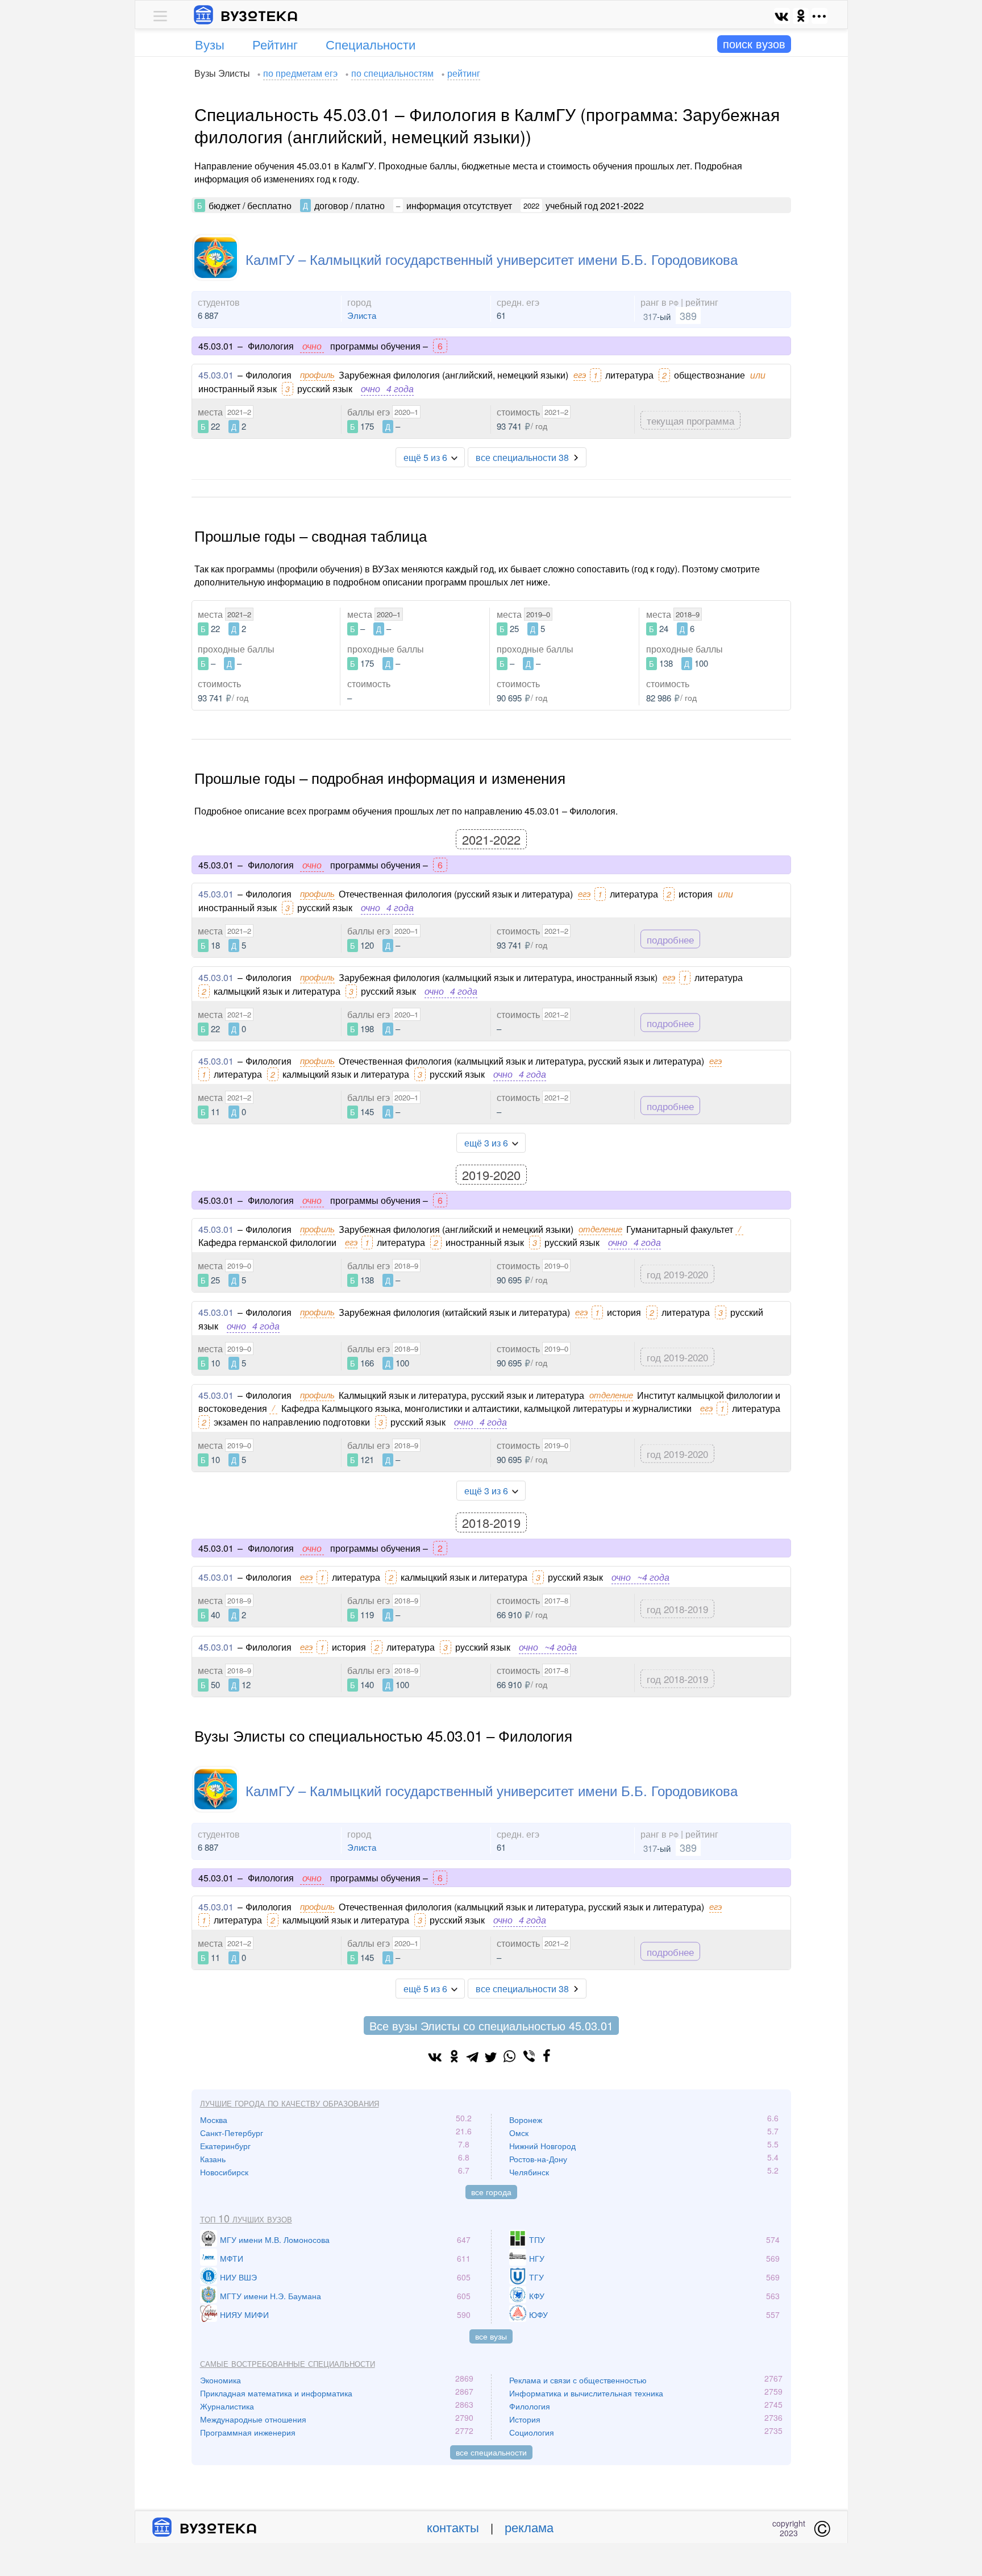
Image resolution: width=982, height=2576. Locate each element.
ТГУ (536, 2277)
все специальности (491, 2452)
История (525, 2419)
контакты (453, 2527)
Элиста (362, 315)
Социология (532, 2432)
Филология (530, 2406)
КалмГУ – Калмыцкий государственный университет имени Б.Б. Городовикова (492, 259)
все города (491, 2192)
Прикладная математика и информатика (276, 2393)
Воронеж (526, 2120)
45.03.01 (216, 375)
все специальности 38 (522, 457)
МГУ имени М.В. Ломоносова (275, 2240)
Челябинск (529, 2172)
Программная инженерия (248, 2432)
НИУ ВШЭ (238, 2277)
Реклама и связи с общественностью (578, 2380)
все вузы (491, 2336)
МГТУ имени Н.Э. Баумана (271, 2296)
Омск (519, 2133)
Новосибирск (224, 2172)
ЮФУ (538, 2315)
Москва (214, 2120)
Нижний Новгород (542, 2146)
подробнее (670, 939)
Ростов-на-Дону (538, 2159)
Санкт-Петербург (232, 2133)
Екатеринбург (225, 2146)
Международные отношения (253, 2419)
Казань (213, 2159)
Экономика (220, 2380)
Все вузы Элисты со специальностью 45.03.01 (491, 2026)
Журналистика (227, 2406)
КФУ (537, 2296)
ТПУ (537, 2240)
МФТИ (232, 2258)
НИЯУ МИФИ (244, 2315)
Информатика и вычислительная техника (586, 2393)
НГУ (537, 2258)
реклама (529, 2527)
